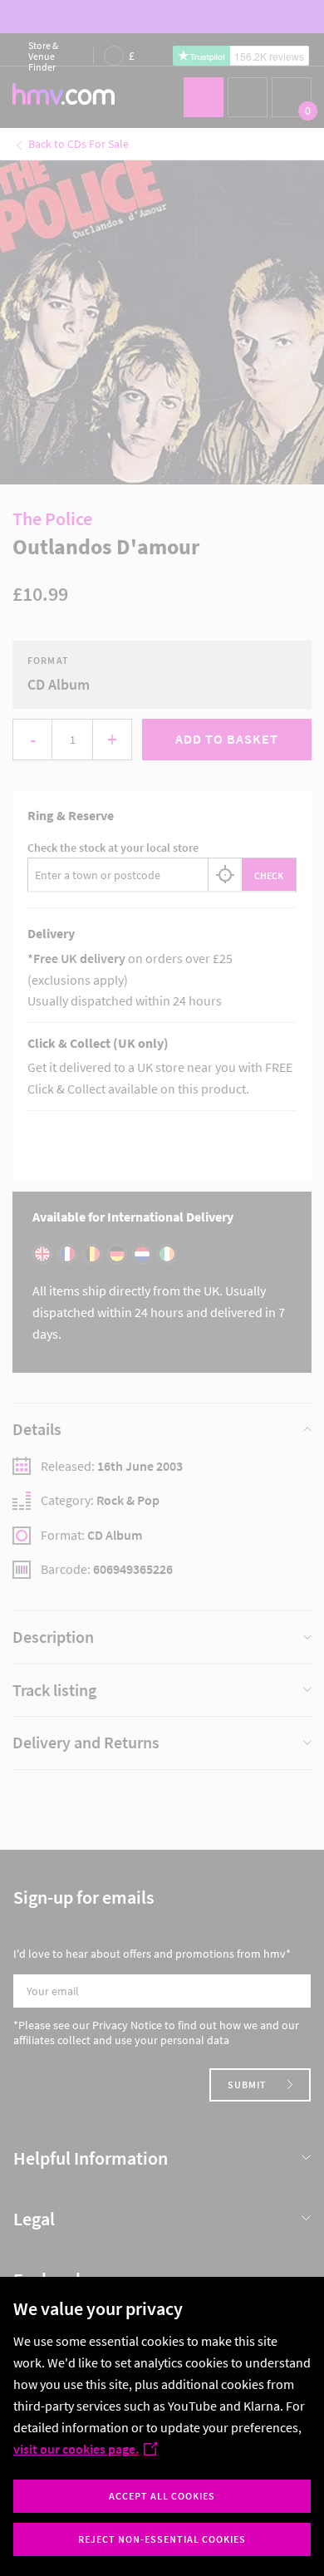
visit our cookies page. (76, 2449)
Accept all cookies (162, 2496)
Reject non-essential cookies (162, 2539)
